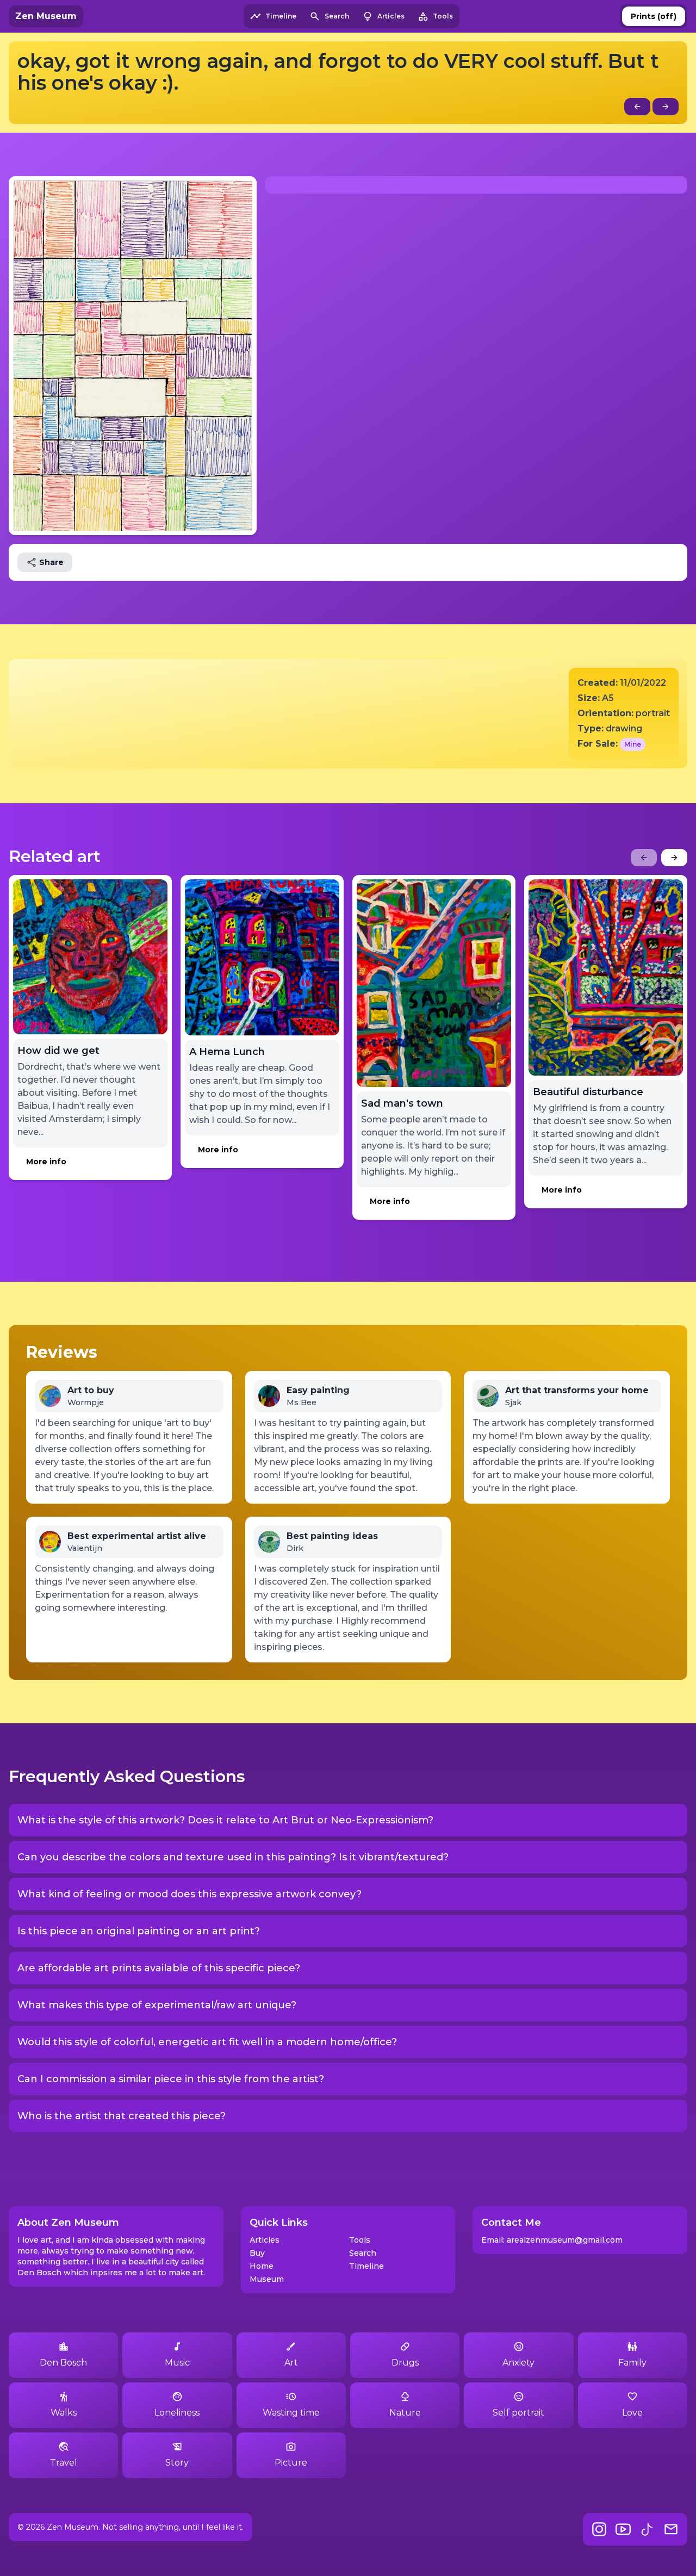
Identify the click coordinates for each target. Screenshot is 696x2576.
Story (177, 2463)
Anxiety (518, 2363)
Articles (265, 2240)
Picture (291, 2463)
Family (632, 2363)
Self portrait (518, 2413)
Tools (360, 2240)
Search (363, 2253)
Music (177, 2363)
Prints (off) (654, 16)
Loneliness (177, 2413)
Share (51, 562)
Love (632, 2413)
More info (46, 1162)
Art (291, 2363)
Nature (405, 2413)
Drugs (405, 2363)
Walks (64, 2413)
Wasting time (291, 2413)
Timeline (366, 2266)
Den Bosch (63, 2363)
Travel (64, 2463)
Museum (267, 2279)
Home (262, 2266)
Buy (257, 2253)
